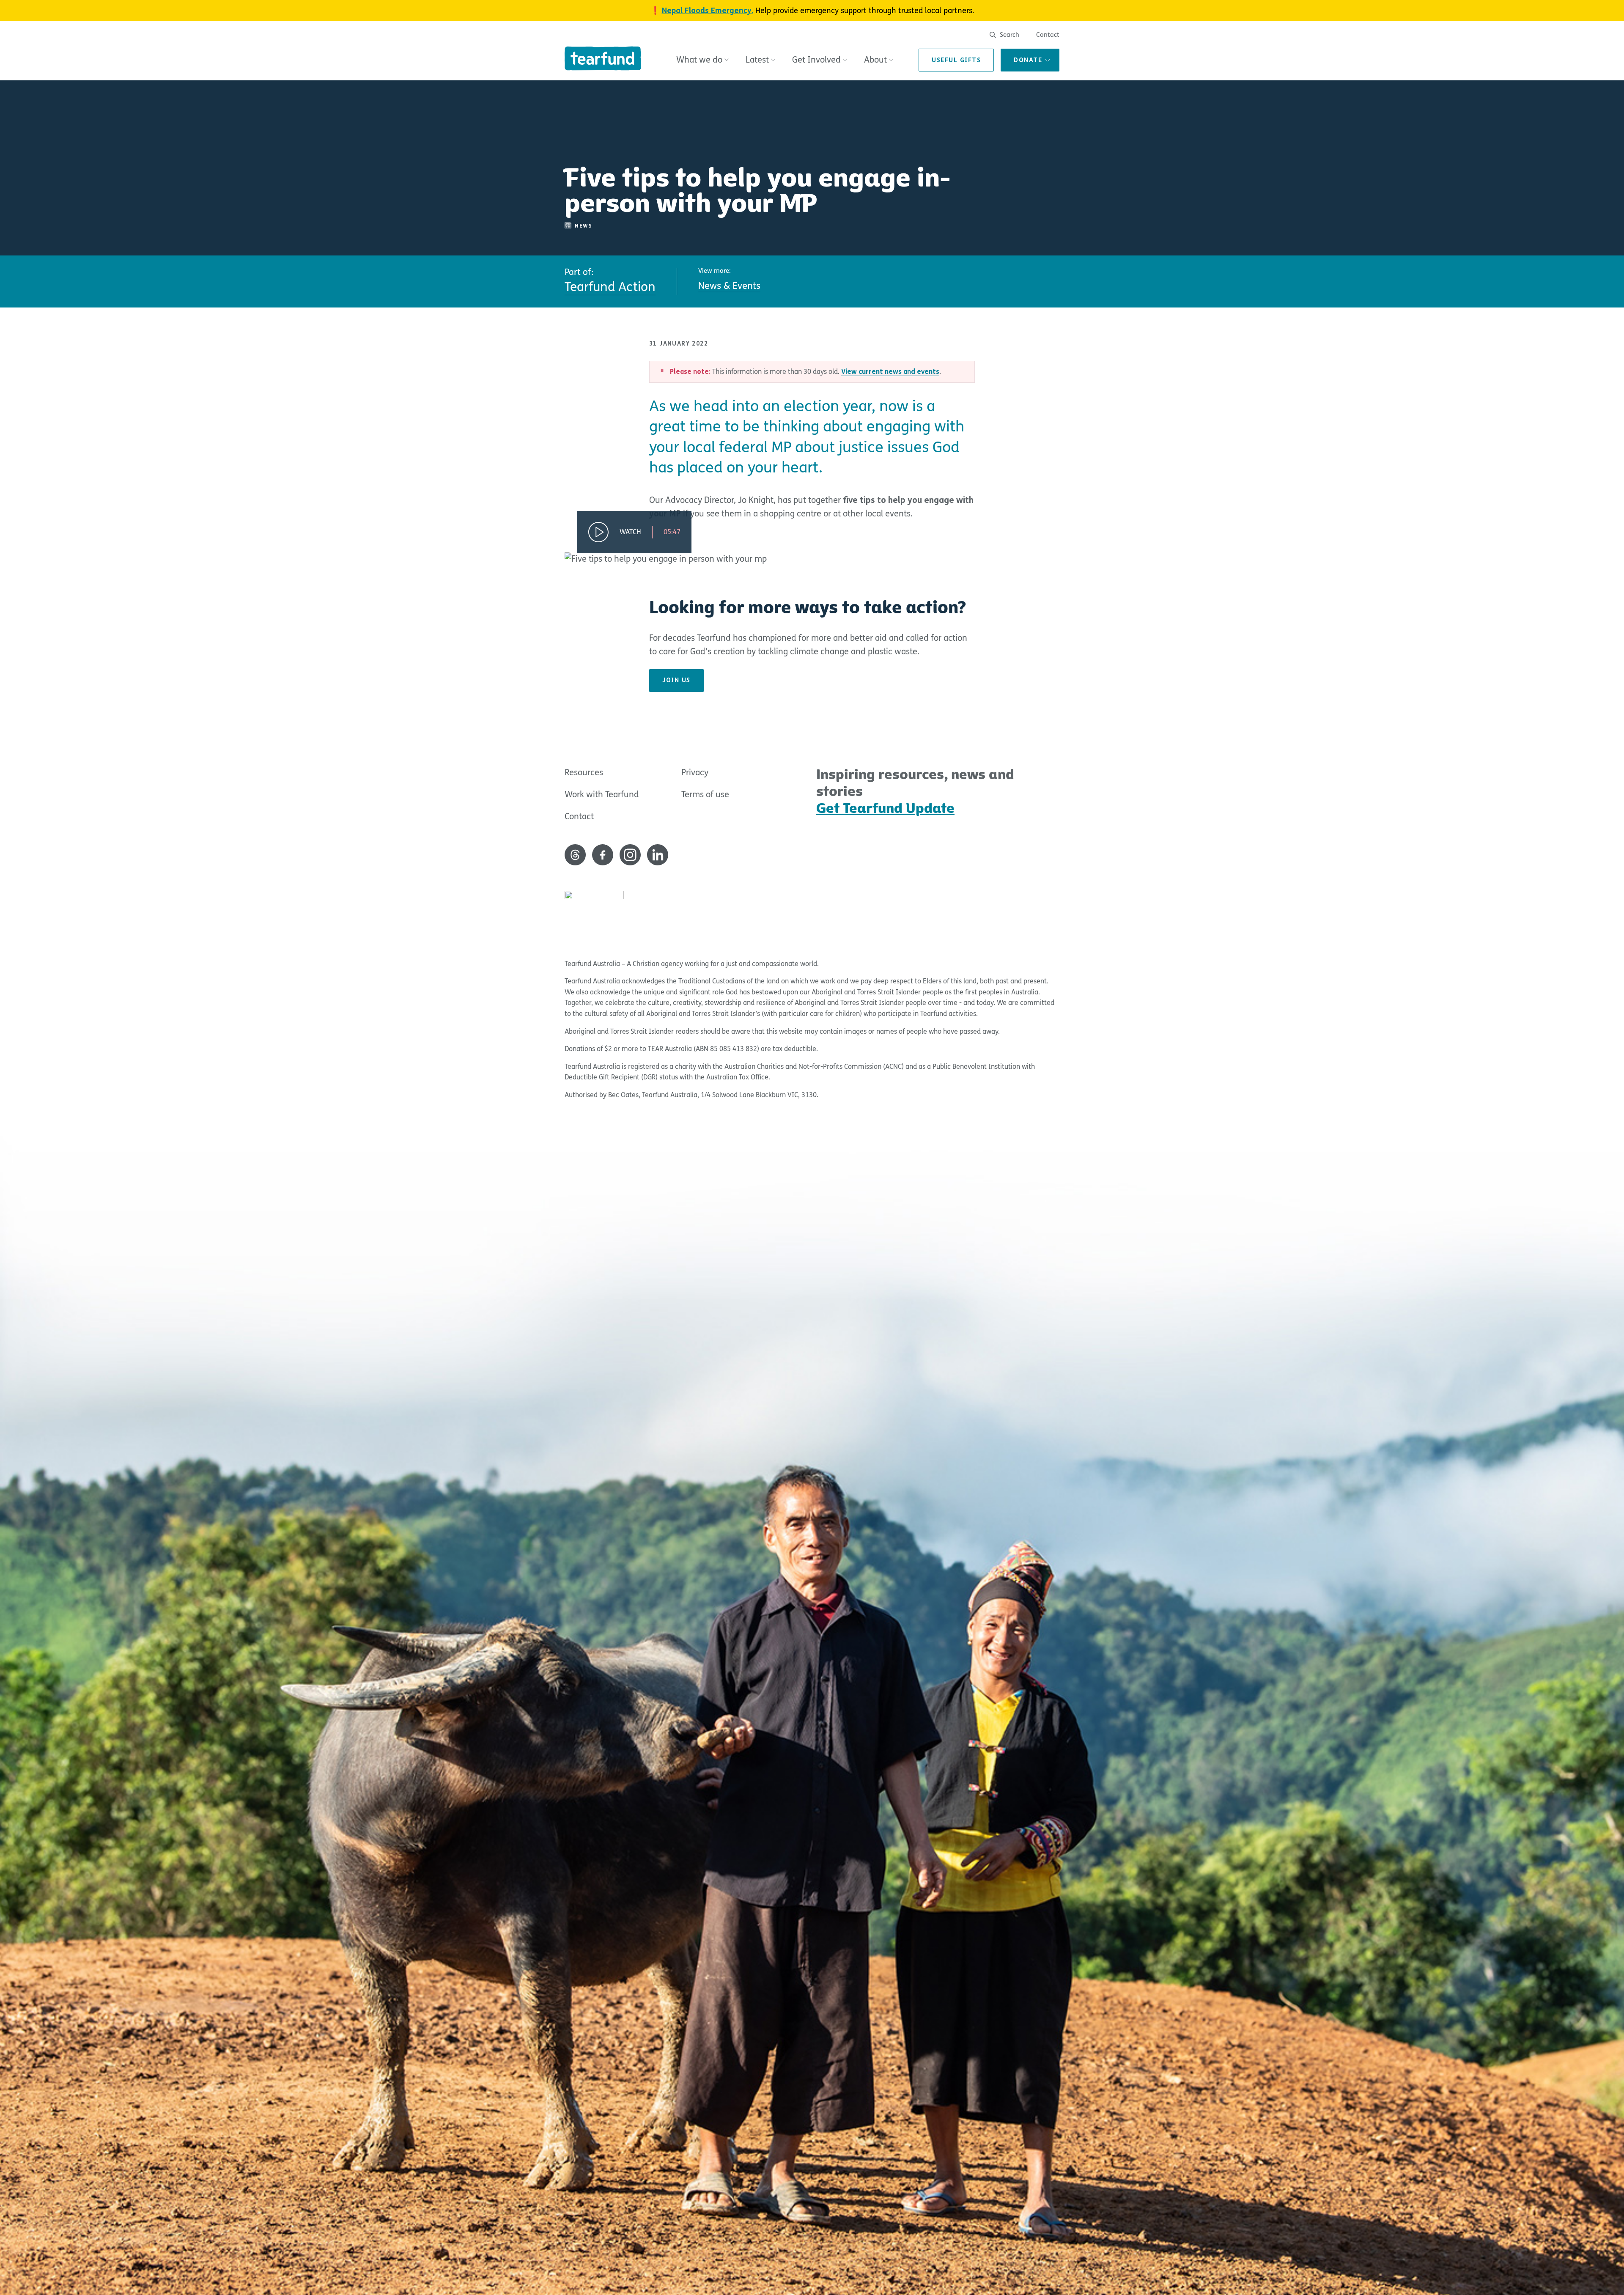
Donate (1028, 60)
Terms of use (705, 795)
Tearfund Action (610, 287)
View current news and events (890, 372)
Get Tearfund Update (885, 808)
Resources (584, 773)
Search (1009, 35)
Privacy (695, 773)
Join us (676, 680)
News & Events (729, 286)
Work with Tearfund (602, 795)
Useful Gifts (956, 60)
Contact (1048, 35)
